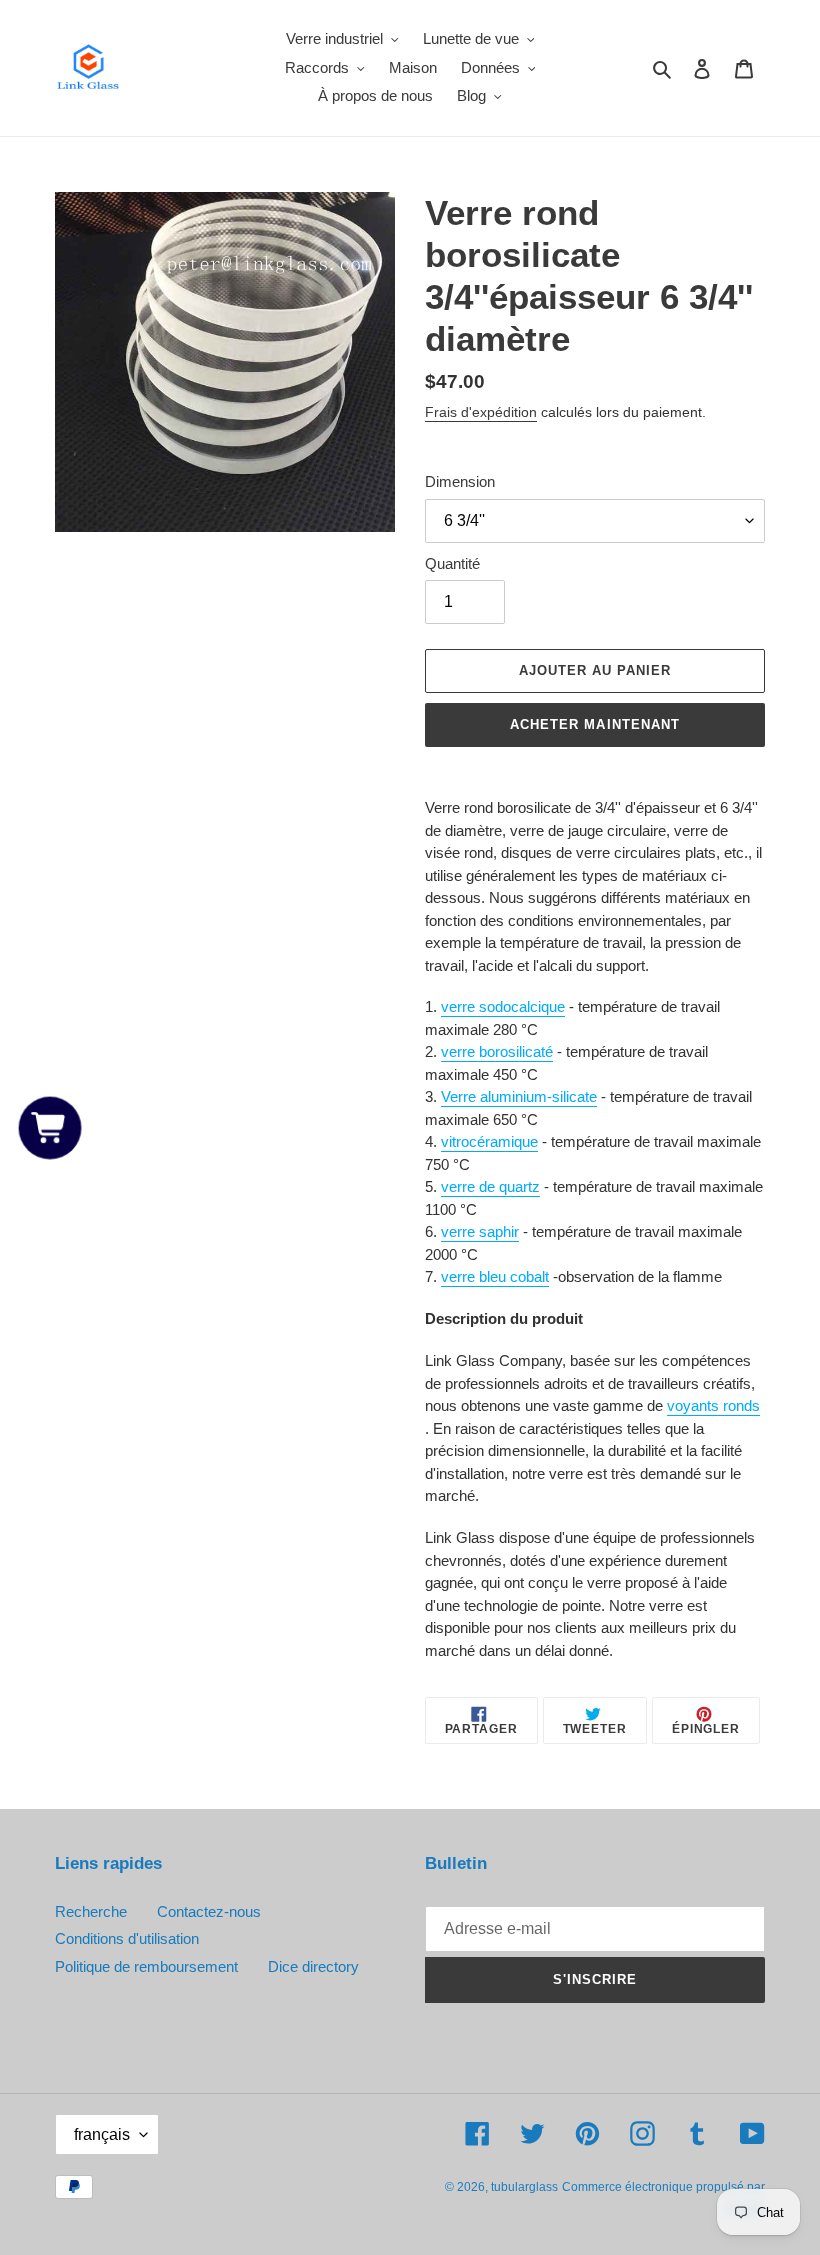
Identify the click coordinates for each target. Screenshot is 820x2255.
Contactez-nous (209, 1911)
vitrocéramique (489, 1141)
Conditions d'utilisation (127, 1938)
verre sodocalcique (503, 1006)
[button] (50, 1127)
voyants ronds (713, 1405)
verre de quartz (490, 1186)
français (102, 2134)
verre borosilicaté (497, 1051)
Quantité (452, 563)
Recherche (91, 1911)
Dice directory (313, 1966)
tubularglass (524, 2187)
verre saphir (480, 1231)
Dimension (460, 481)
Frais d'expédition (481, 412)
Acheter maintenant (595, 724)
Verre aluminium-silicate (519, 1096)
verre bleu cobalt (495, 1276)
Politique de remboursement (146, 1966)
